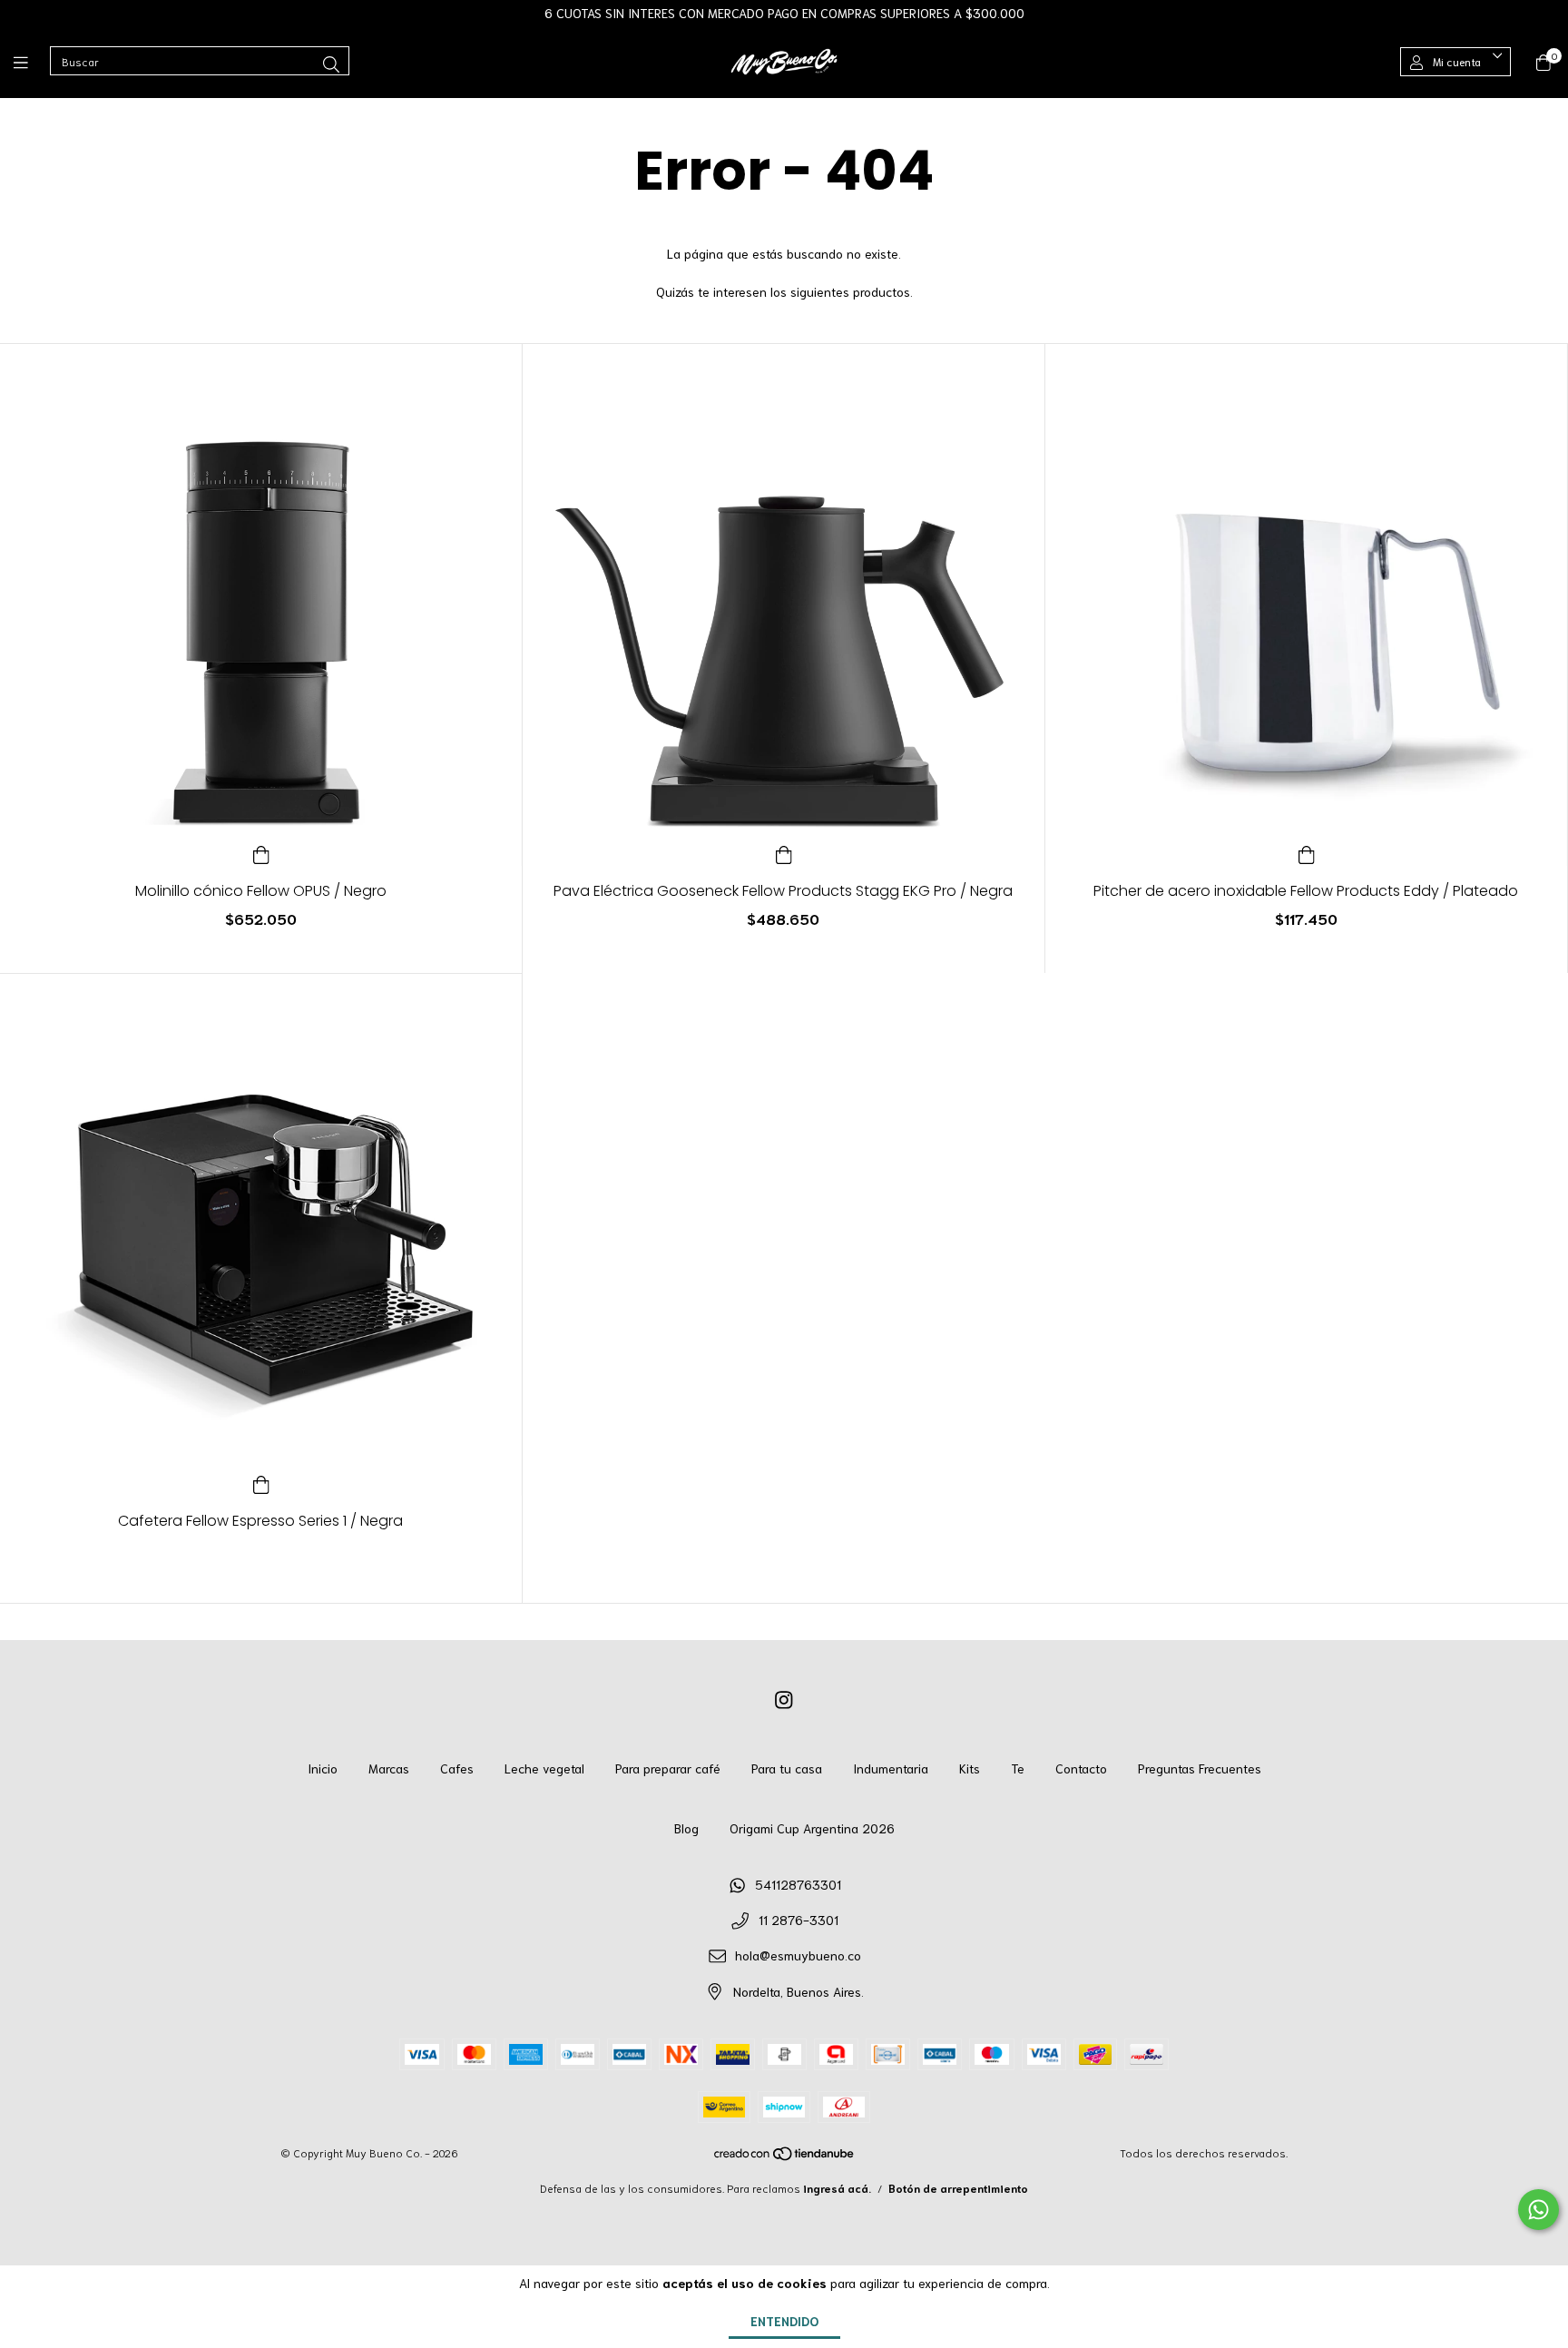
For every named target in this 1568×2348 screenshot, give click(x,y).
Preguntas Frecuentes (1200, 1768)
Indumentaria (891, 1768)
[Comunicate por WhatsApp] (1539, 2210)
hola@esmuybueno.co (798, 1955)
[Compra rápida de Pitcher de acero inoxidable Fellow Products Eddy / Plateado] (1307, 852)
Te (1018, 1768)
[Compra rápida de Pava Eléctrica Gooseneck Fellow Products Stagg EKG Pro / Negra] (784, 852)
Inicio (323, 1768)
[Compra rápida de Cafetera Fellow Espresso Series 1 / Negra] (261, 1482)
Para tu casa (787, 1768)
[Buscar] (331, 64)
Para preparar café (668, 1768)
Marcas (389, 1768)
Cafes (457, 1768)
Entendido (784, 2321)
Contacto (1081, 1768)
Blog (686, 1828)
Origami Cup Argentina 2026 (812, 1828)
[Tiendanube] (785, 2156)
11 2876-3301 (799, 1920)
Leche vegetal (544, 1768)
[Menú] (32, 62)
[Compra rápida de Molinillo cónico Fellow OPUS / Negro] (261, 852)
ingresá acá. (837, 2188)
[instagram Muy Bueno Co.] (784, 1698)
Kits (970, 1768)
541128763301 (798, 1884)
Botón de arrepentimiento (958, 2188)
